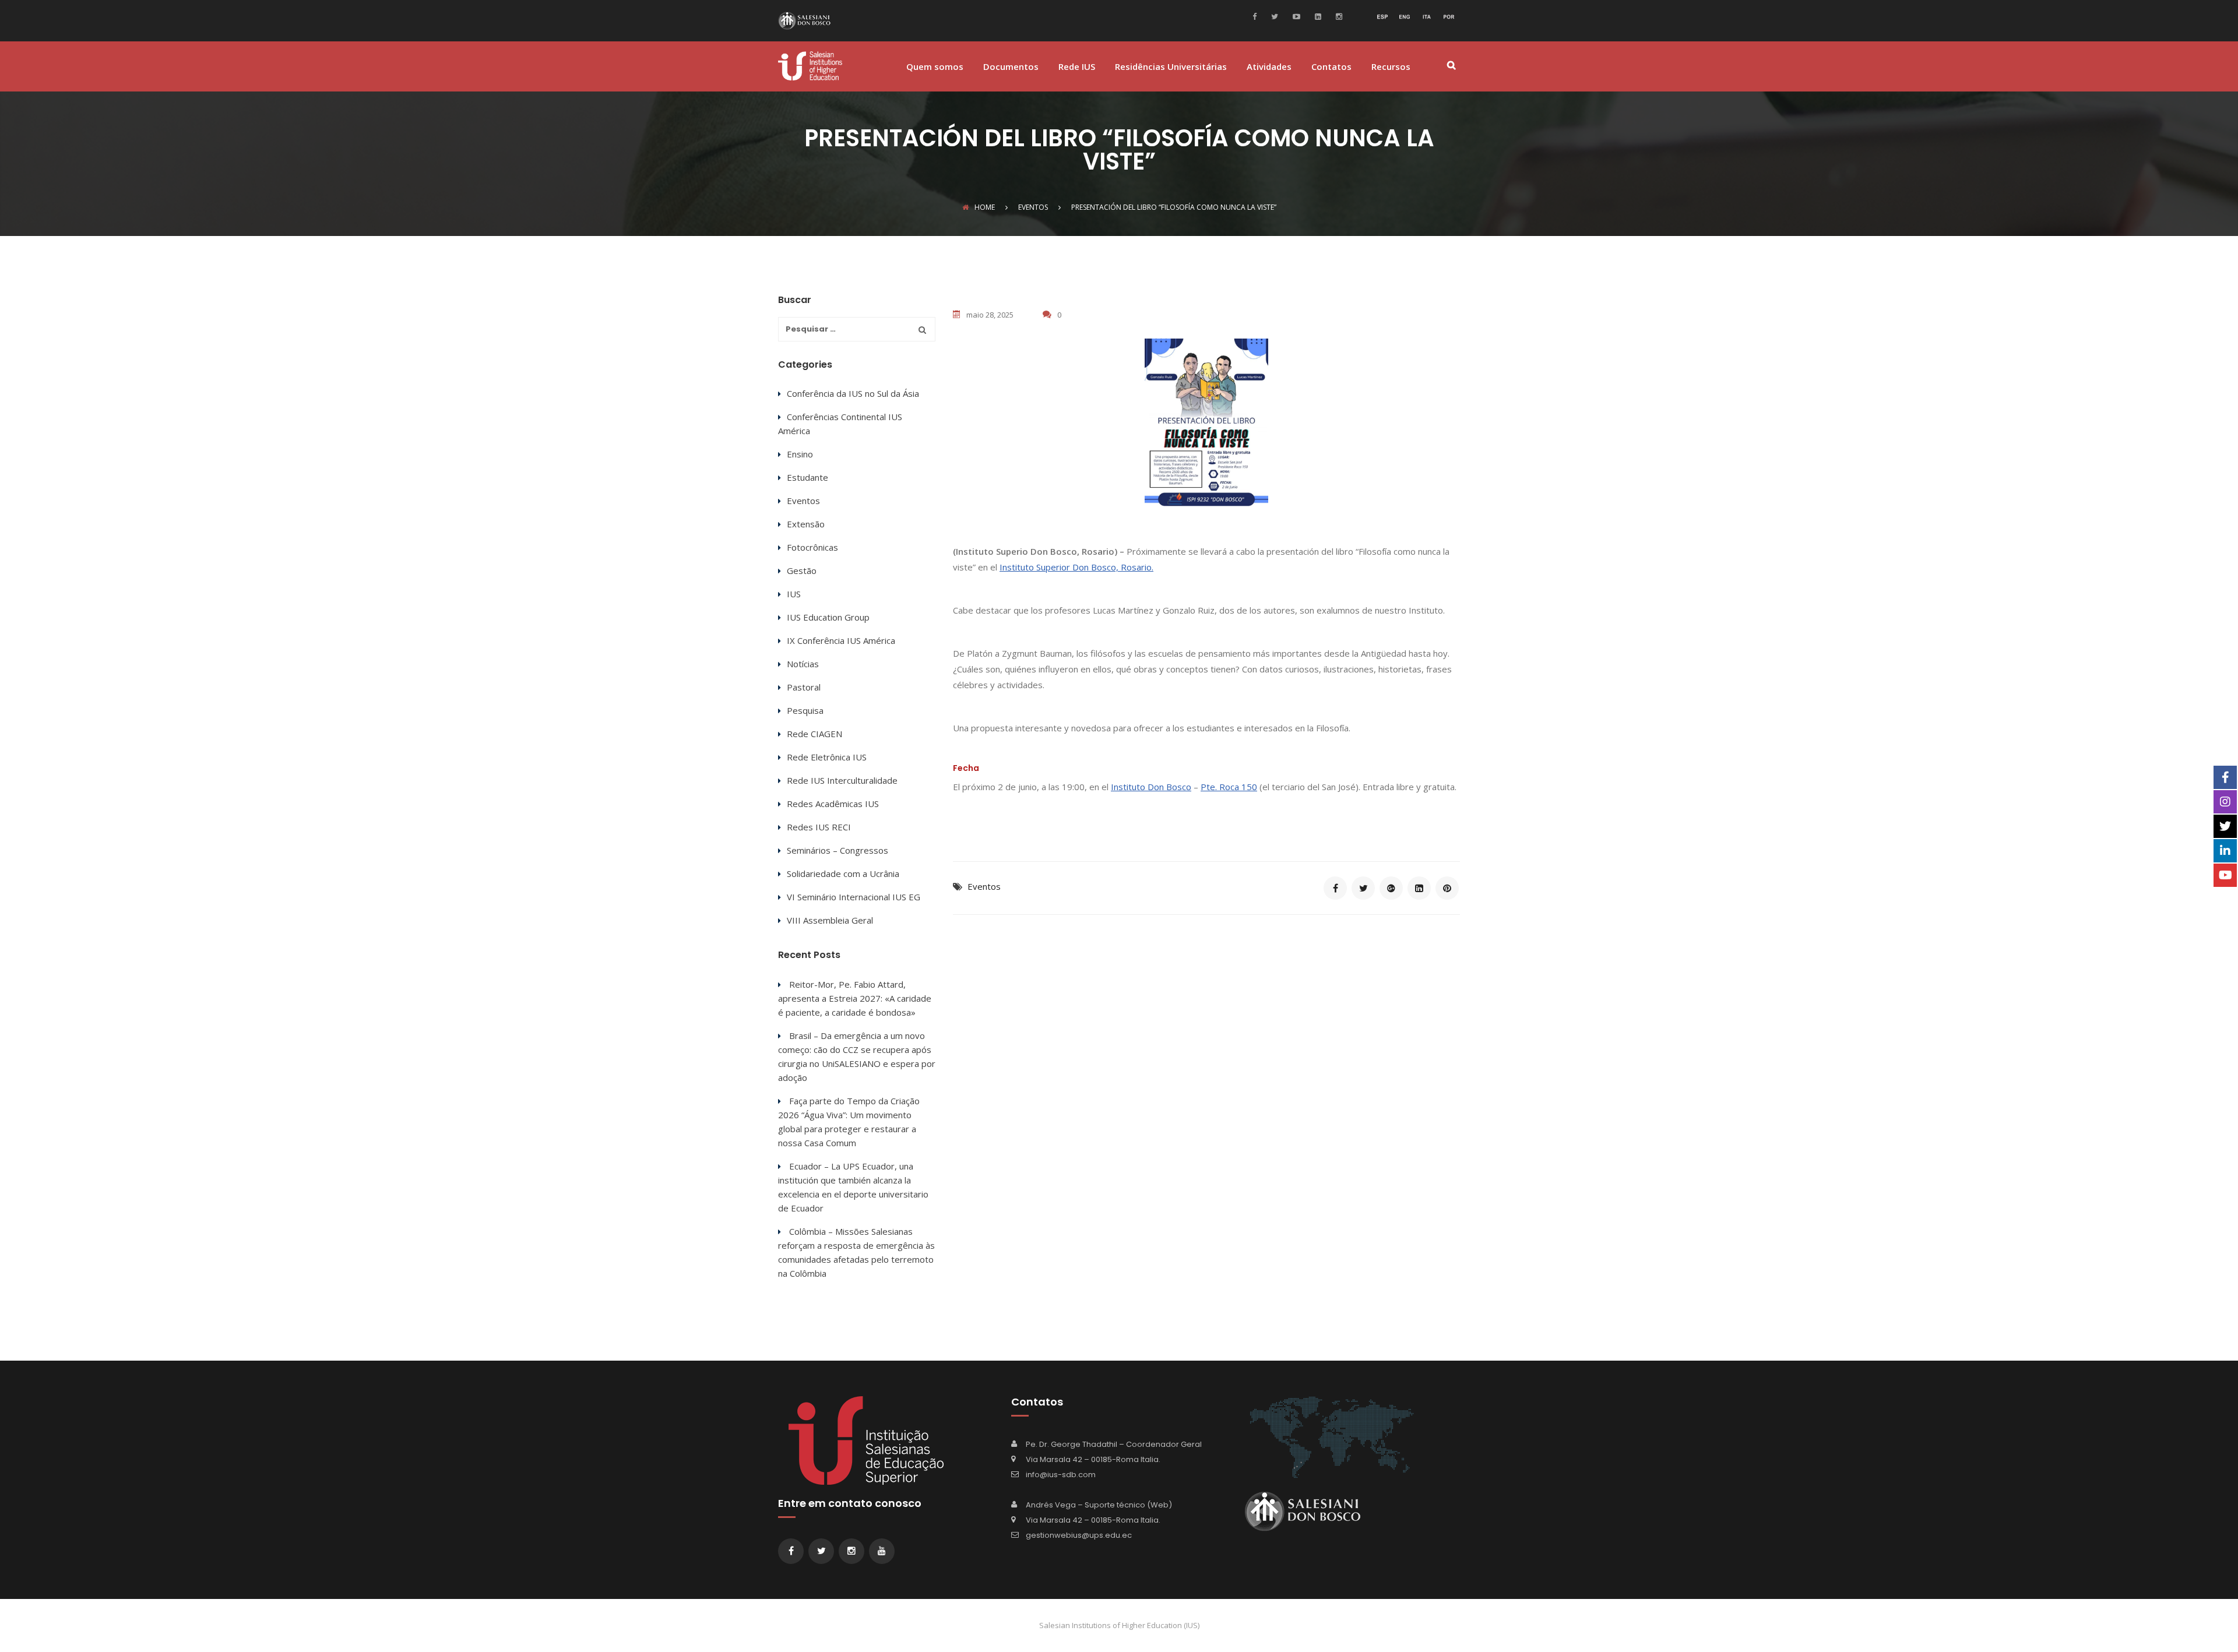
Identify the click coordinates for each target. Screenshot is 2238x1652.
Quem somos (935, 67)
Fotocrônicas (812, 547)
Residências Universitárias (1171, 67)
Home (985, 207)
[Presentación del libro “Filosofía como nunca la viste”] (1335, 888)
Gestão (802, 570)
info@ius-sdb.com (1061, 1475)
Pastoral (804, 687)
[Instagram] (1338, 16)
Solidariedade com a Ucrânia (843, 873)
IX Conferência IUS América (841, 640)
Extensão (806, 524)
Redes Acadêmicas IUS (833, 804)
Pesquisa (805, 710)
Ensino (800, 454)
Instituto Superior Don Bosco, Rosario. (1076, 567)
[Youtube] (1295, 16)
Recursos (1391, 67)
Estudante (807, 477)
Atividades (1269, 67)
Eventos (984, 886)
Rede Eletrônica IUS (827, 757)
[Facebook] (1257, 16)
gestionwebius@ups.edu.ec (1079, 1535)
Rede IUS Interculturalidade (842, 780)
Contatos (1331, 67)
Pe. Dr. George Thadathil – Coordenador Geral (1114, 1444)
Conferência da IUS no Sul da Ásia (853, 393)
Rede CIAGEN (814, 734)
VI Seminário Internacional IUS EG (854, 897)
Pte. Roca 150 (1229, 787)
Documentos (1011, 67)
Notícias (803, 664)
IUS (794, 594)
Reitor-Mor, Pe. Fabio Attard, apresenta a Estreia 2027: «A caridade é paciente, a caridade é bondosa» (855, 998)
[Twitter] (1273, 16)
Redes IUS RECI (819, 827)
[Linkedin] (1317, 16)
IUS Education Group (828, 617)
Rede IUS (1077, 67)
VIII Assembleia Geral (830, 920)
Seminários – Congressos (838, 850)
